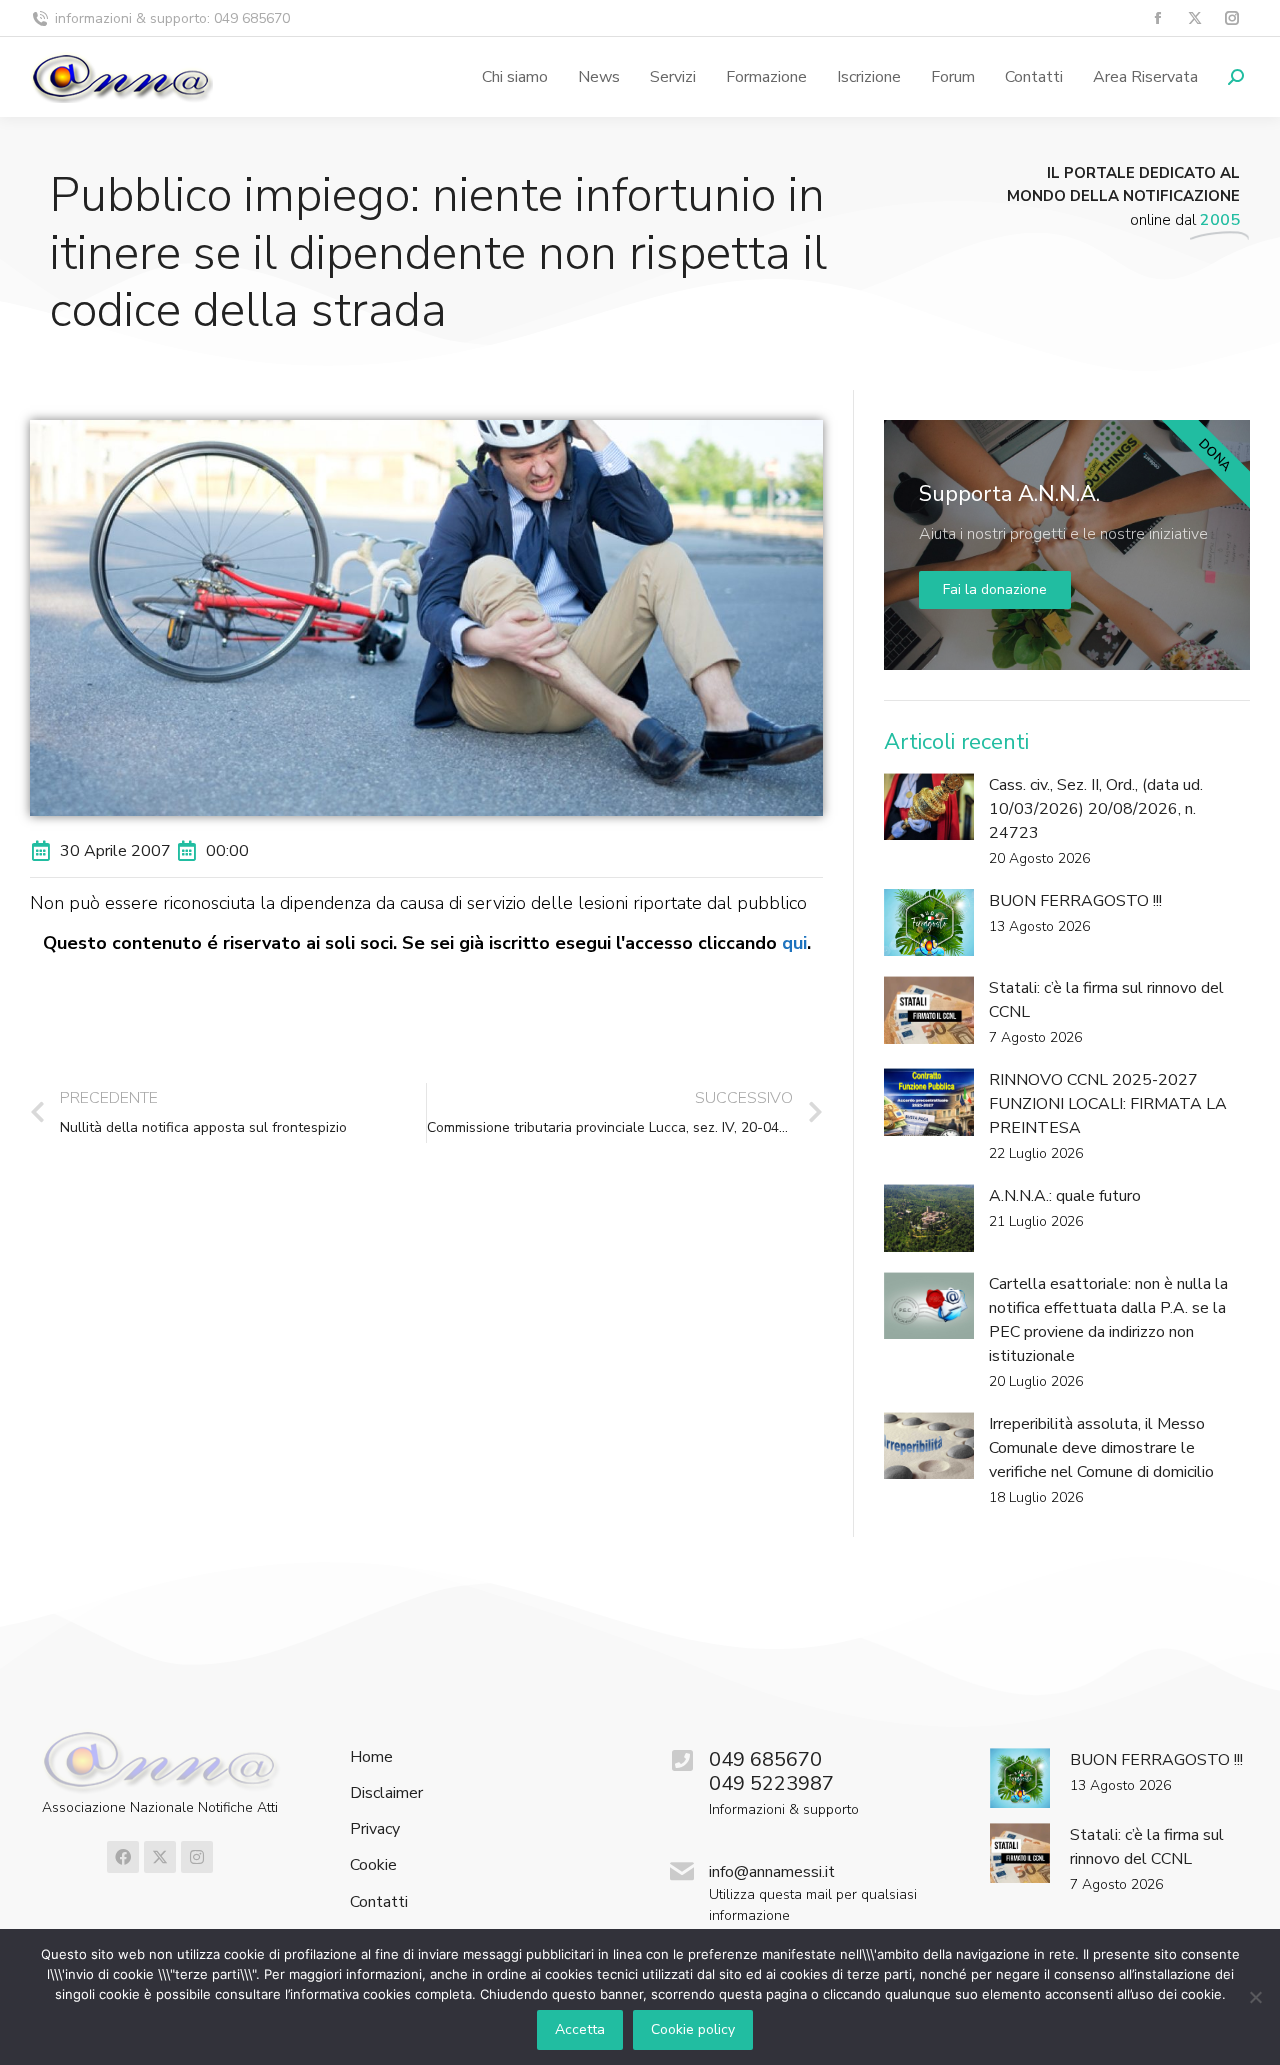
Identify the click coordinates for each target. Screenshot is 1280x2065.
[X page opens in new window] (1194, 18)
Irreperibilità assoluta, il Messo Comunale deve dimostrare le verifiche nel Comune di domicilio (1101, 1448)
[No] (1255, 1997)
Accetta (580, 2029)
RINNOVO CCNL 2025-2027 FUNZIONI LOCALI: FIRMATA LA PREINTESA (1108, 1104)
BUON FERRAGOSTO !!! (1075, 901)
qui (794, 943)
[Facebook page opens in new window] (1157, 18)
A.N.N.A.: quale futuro (1065, 1196)
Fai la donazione (995, 589)
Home (371, 1757)
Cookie (373, 1865)
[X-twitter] (160, 1857)
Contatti (379, 1902)
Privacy (375, 1829)
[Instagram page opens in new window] (1231, 18)
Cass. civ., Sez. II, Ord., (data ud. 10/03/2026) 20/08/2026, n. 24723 (1096, 809)
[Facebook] (123, 1857)
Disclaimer (386, 1793)
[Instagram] (197, 1857)
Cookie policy (693, 2029)
